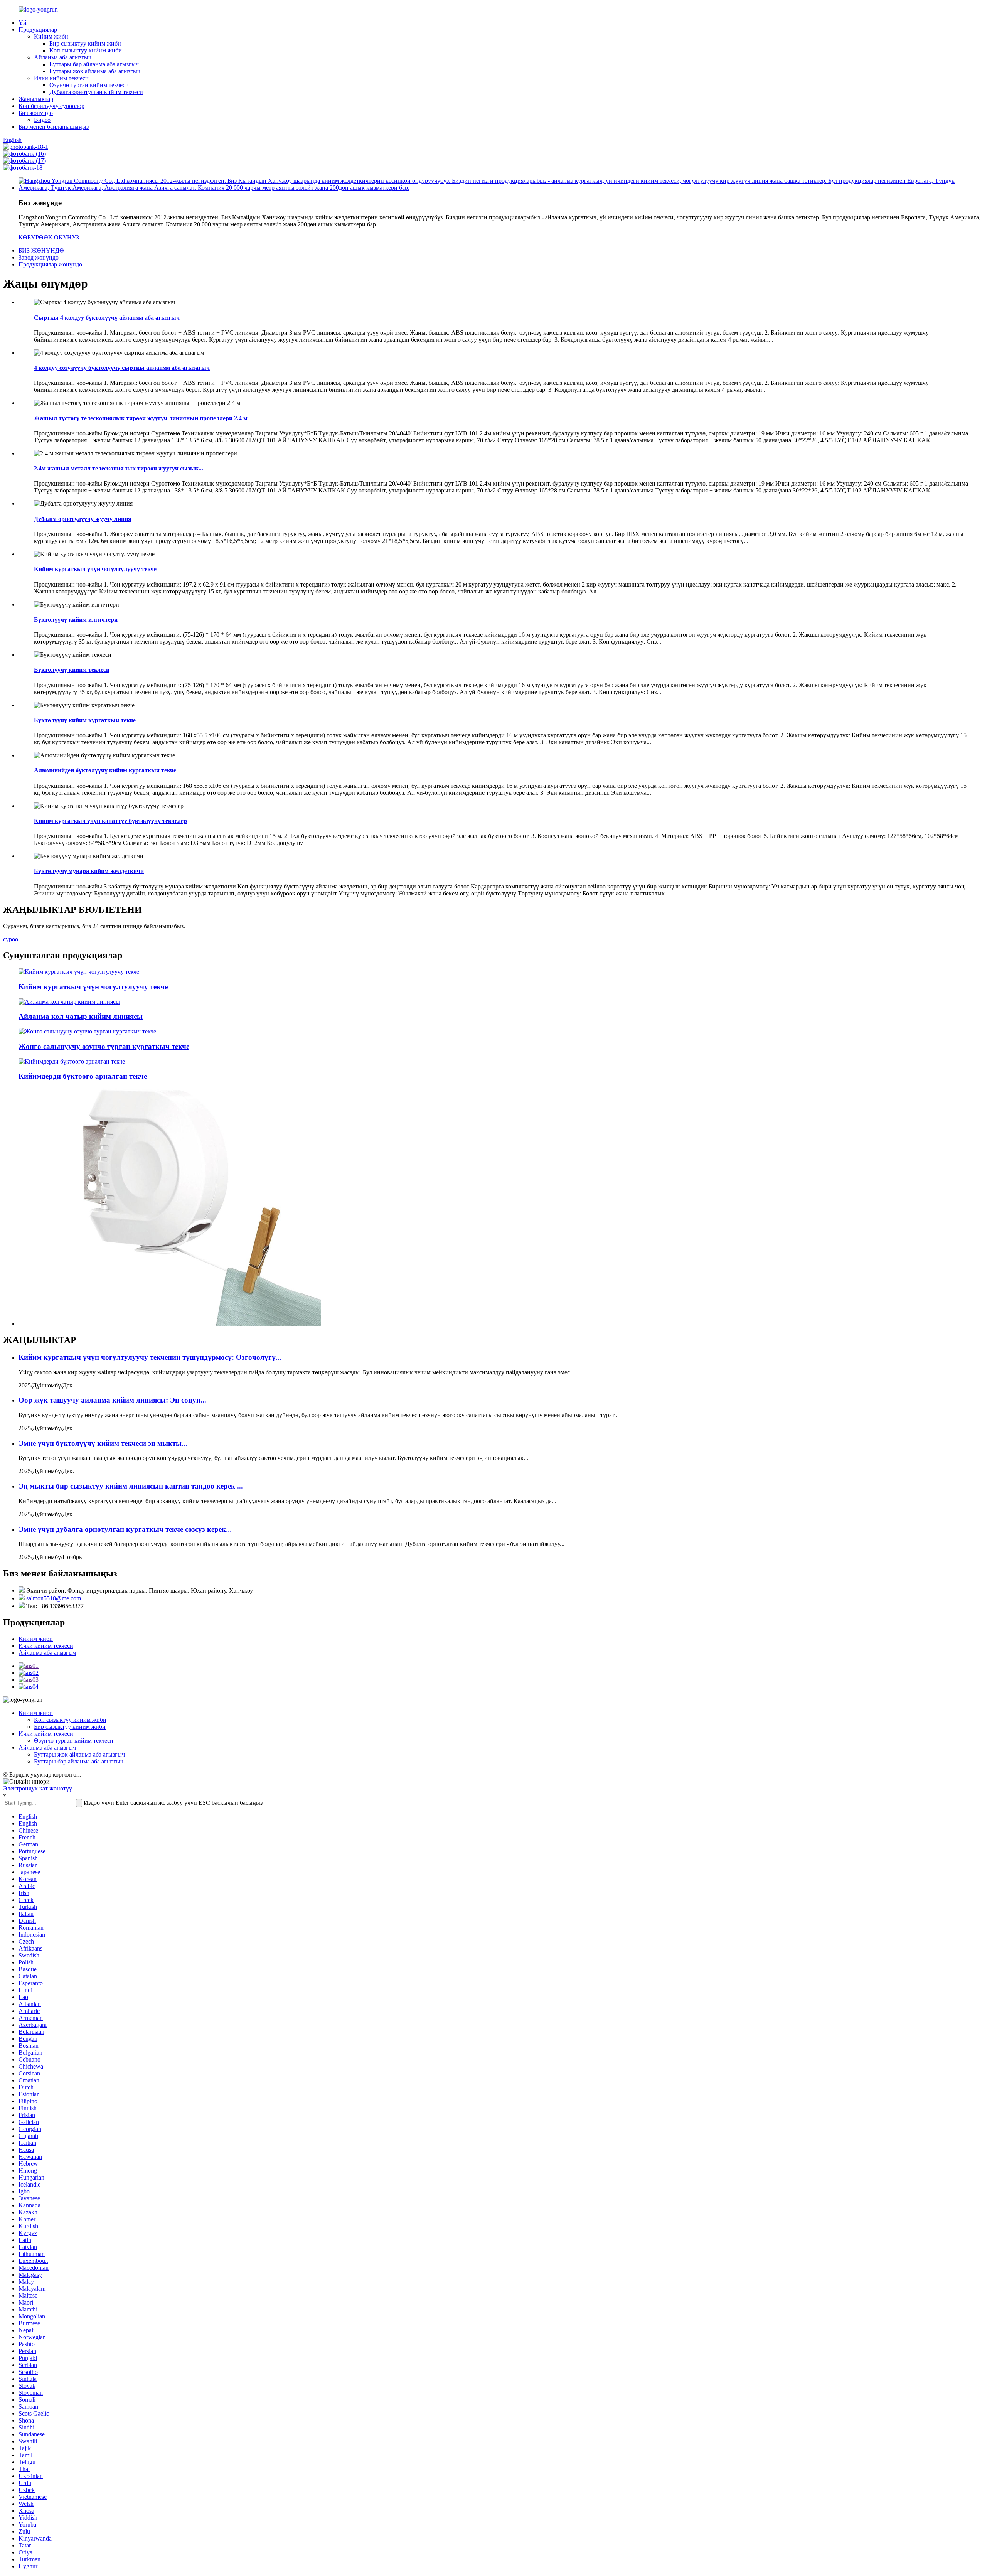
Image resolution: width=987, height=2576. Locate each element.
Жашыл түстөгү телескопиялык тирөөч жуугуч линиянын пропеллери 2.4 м (141, 418)
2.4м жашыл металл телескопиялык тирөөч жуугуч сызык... (119, 468)
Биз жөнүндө (36, 113)
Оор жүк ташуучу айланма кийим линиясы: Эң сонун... (112, 1400)
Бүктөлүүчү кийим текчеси (72, 670)
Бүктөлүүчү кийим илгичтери (76, 620)
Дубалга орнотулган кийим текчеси (96, 92)
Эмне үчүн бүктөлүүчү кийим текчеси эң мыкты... (103, 1443)
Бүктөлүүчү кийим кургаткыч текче (85, 720)
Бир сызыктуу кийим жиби (85, 43)
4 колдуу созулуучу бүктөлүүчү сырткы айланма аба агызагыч (122, 368)
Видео (42, 120)
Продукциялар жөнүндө (50, 264)
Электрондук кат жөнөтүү (38, 1788)
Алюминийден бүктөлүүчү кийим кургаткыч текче (105, 770)
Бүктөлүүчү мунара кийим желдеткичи (89, 871)
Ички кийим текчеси (61, 78)
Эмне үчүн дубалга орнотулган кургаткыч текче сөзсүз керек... (125, 1529)
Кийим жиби (51, 36)
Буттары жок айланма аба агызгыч (95, 71)
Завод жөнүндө (39, 257)
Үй (23, 23)
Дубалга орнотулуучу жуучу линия (83, 519)
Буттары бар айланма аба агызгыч (94, 64)
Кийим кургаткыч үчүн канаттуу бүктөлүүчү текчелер (110, 821)
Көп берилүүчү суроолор (51, 106)
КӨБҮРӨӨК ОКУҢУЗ (49, 237)
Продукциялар (38, 30)
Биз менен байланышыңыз (54, 127)
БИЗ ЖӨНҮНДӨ (41, 250)
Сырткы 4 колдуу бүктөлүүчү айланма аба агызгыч (107, 318)
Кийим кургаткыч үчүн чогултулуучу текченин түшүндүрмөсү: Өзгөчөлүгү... (150, 1357)
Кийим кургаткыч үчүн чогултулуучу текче (95, 569)
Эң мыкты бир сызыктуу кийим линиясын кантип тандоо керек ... (131, 1486)
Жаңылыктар (36, 99)
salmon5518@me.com (54, 1598)
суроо (11, 939)
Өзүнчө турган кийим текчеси (89, 85)
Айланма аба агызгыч (63, 57)
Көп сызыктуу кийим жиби (86, 50)
